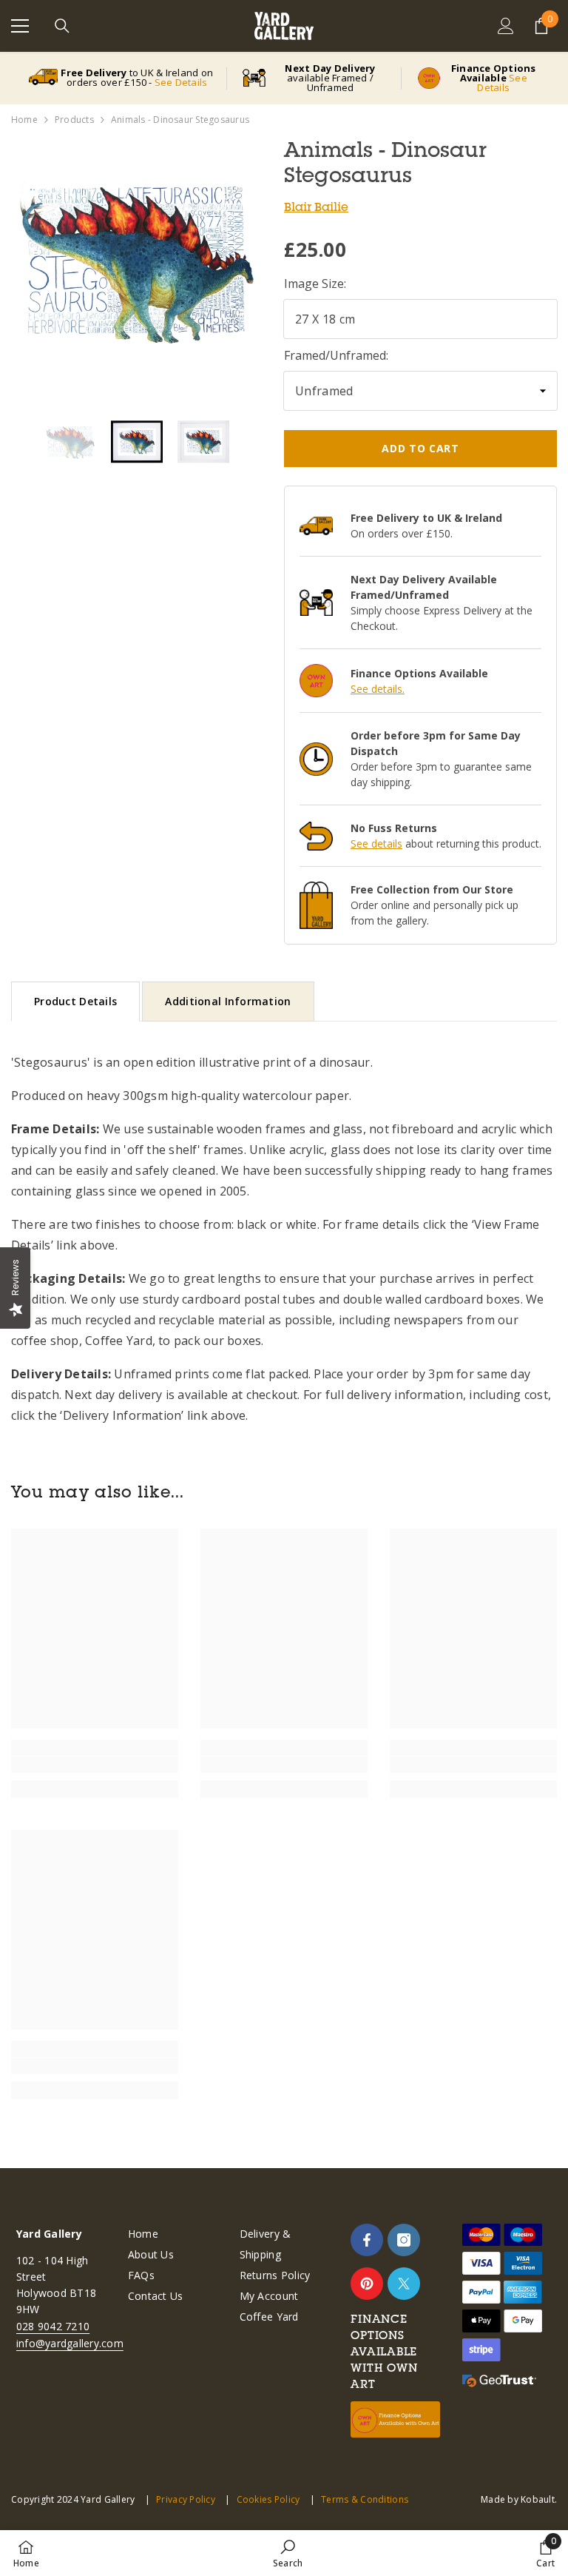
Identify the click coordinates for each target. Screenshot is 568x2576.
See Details (181, 82)
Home (24, 120)
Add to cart (420, 448)
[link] (95, 1765)
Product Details (75, 1001)
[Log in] (506, 26)
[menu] (20, 26)
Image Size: (315, 284)
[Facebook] (367, 2240)
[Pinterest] (367, 2284)
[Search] (62, 26)
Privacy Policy (186, 2499)
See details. (378, 689)
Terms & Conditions (365, 2499)
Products (74, 120)
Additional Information (228, 1001)
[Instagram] (404, 2240)
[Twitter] (404, 2284)
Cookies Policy (268, 2499)
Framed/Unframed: (336, 355)
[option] (136, 263)
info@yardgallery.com (70, 2343)
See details (376, 843)
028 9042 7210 (53, 2326)
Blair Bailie (316, 207)
